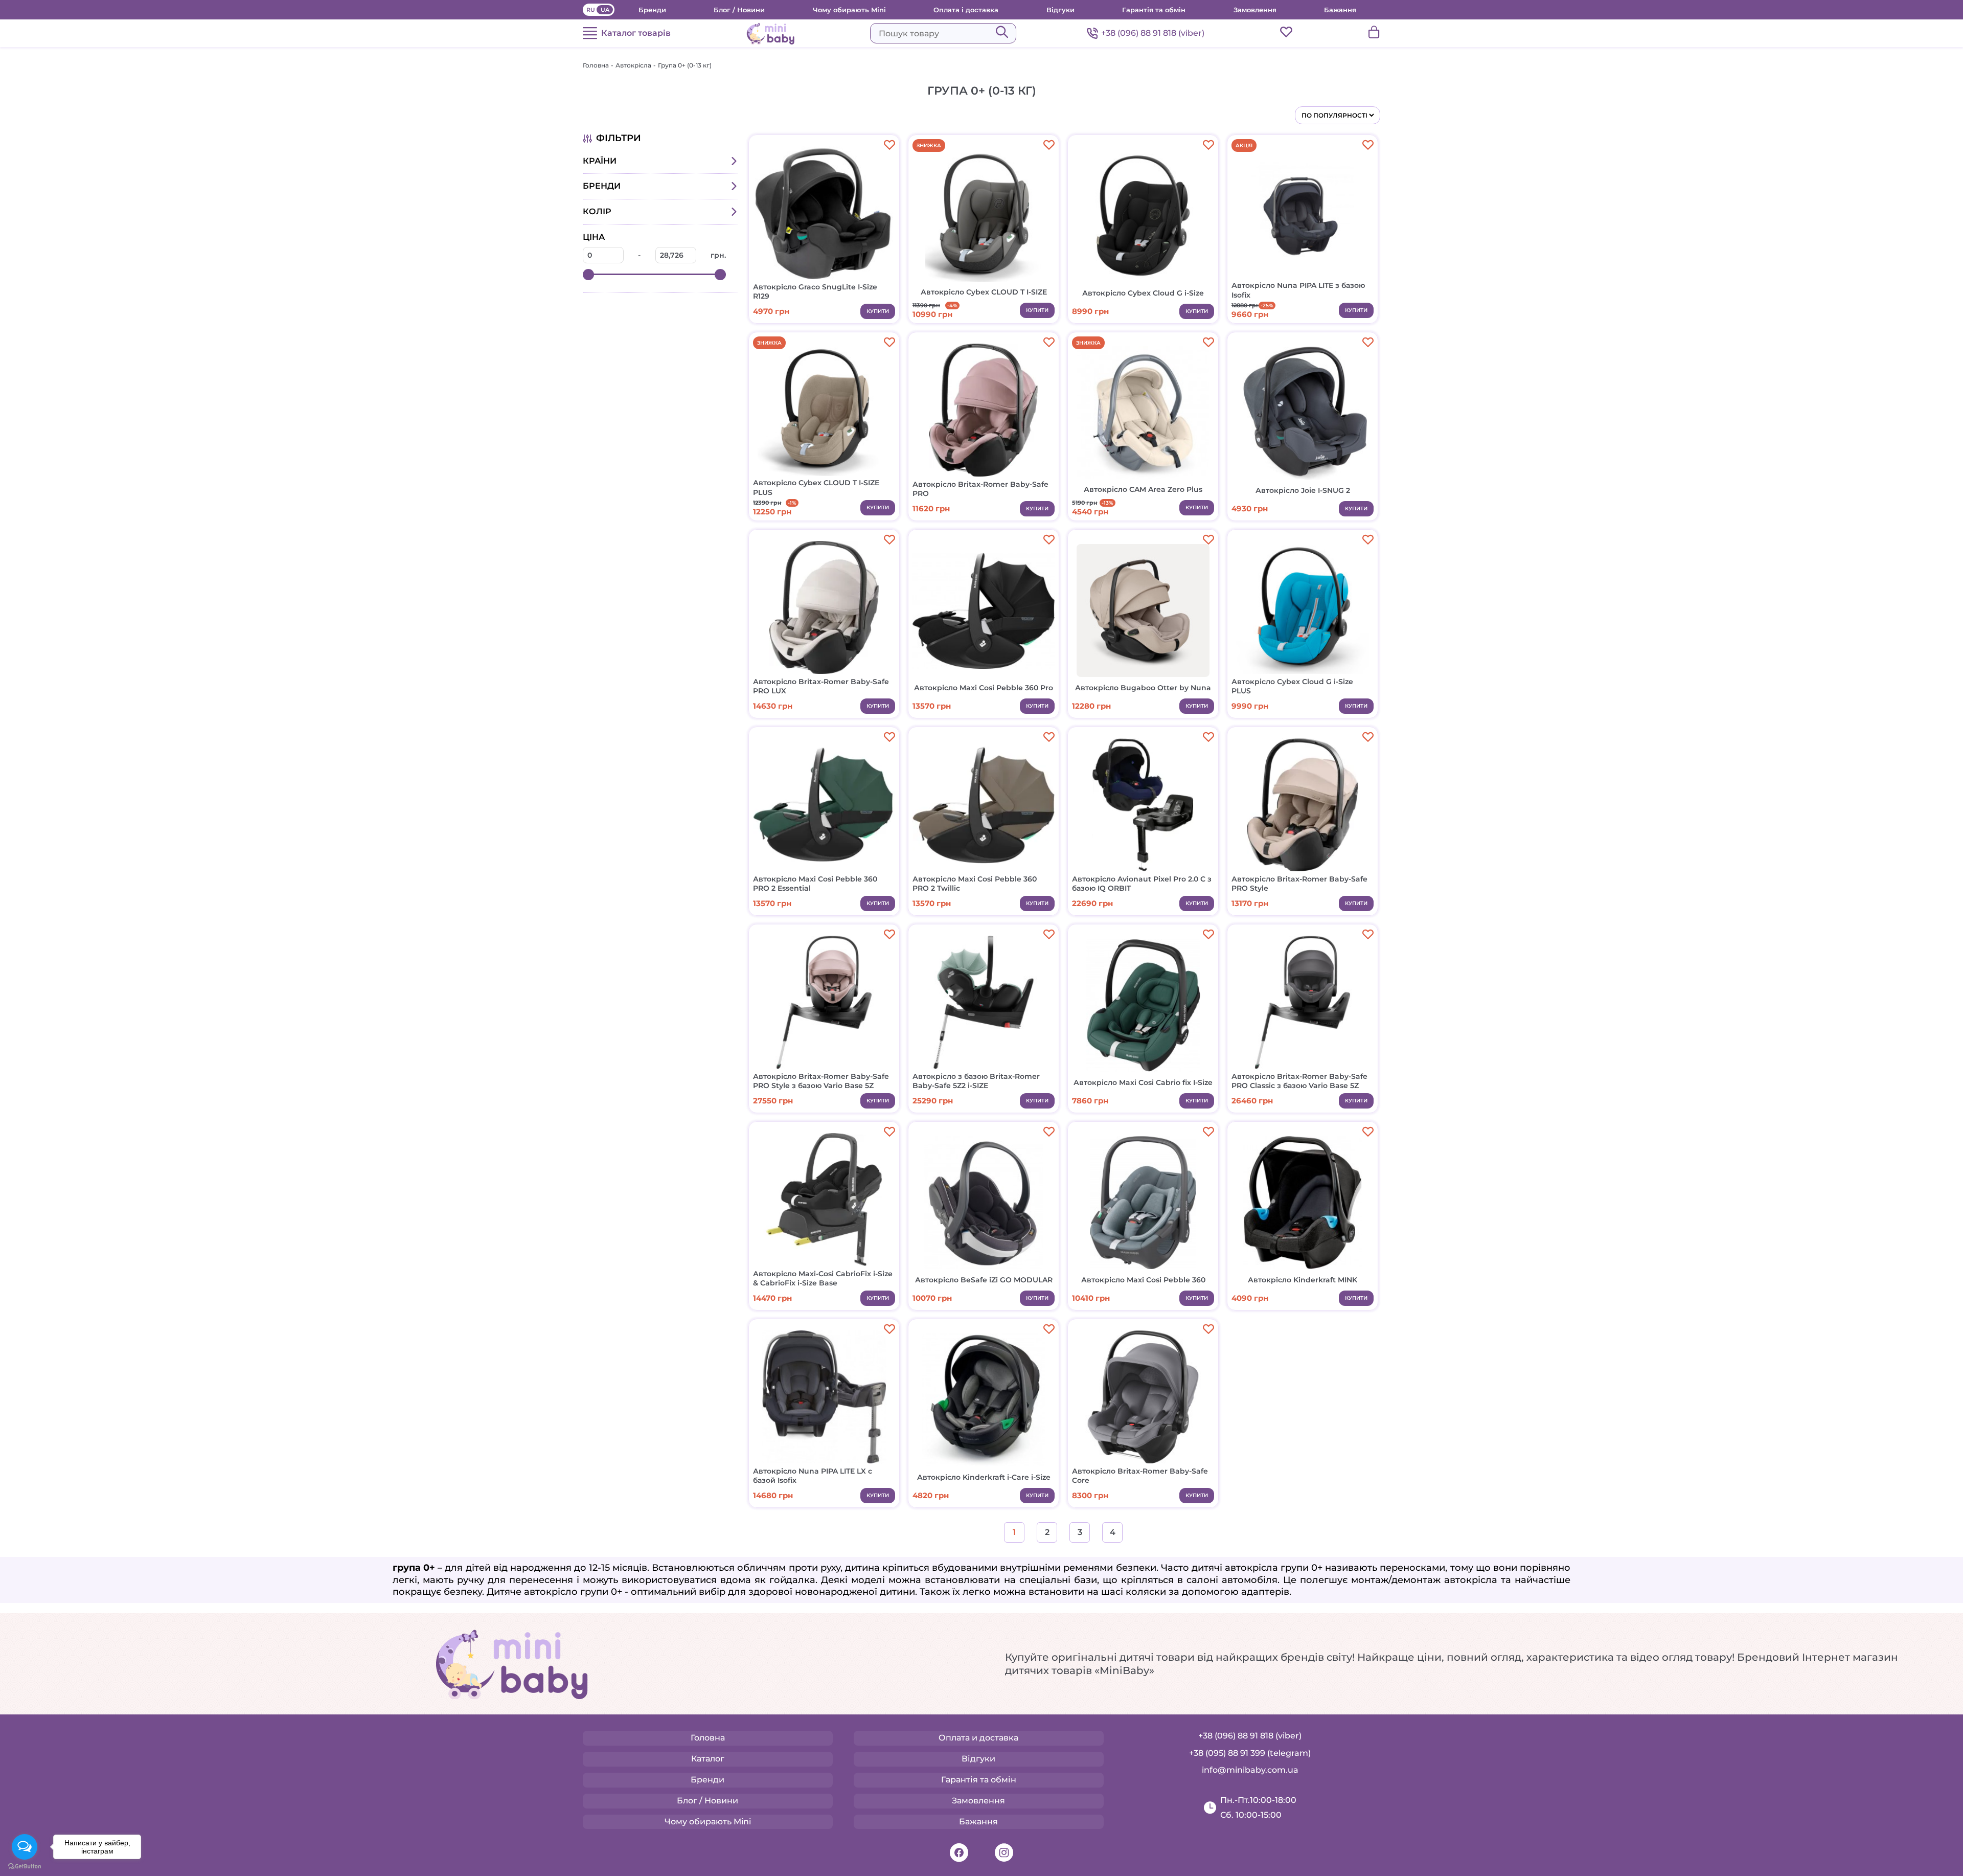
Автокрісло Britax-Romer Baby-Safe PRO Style (1299, 884)
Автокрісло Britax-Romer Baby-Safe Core (1140, 1476)
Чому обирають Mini (849, 10)
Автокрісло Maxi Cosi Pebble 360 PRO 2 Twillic (975, 884)
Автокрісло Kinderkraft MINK (1303, 1280)
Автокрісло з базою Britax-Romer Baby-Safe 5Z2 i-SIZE (976, 1081)
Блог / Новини (739, 10)
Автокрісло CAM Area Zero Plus (1143, 489)
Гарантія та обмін (1154, 10)
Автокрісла (633, 65)
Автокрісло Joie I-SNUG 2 (1303, 490)
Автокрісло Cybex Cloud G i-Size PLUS (1292, 686)
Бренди (652, 10)
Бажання (1340, 10)
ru (591, 10)
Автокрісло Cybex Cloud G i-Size (1143, 293)
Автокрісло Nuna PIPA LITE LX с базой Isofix (813, 1476)
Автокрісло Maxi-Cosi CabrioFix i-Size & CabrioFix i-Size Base (823, 1278)
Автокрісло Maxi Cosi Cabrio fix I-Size (1143, 1082)
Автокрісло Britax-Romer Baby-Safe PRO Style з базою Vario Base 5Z (821, 1081)
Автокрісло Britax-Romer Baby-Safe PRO (980, 489)
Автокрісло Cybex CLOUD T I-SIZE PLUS (816, 487)
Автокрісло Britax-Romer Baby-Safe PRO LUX (821, 686)
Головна (596, 65)
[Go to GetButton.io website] (25, 1866)
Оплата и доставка (978, 1738)
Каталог (708, 1759)
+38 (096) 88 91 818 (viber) (1153, 33)
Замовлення (1255, 10)
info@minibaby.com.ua (1250, 1770)
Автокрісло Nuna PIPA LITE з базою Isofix (1298, 290)
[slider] (588, 275)
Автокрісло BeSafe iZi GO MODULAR (984, 1280)
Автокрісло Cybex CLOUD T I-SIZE (984, 292)
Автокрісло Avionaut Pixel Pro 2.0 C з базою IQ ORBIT (1142, 884)
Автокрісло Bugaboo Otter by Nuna (1143, 688)
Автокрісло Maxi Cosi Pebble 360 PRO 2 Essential (815, 884)
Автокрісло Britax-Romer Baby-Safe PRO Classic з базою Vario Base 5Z (1299, 1081)
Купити (878, 311)
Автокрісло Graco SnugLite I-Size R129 (815, 291)
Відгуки (1060, 10)
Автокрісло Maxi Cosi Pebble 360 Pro (984, 688)
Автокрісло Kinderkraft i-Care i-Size (984, 1477)
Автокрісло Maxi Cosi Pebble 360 (1143, 1280)
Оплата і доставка (966, 10)
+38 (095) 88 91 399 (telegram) (1250, 1753)
